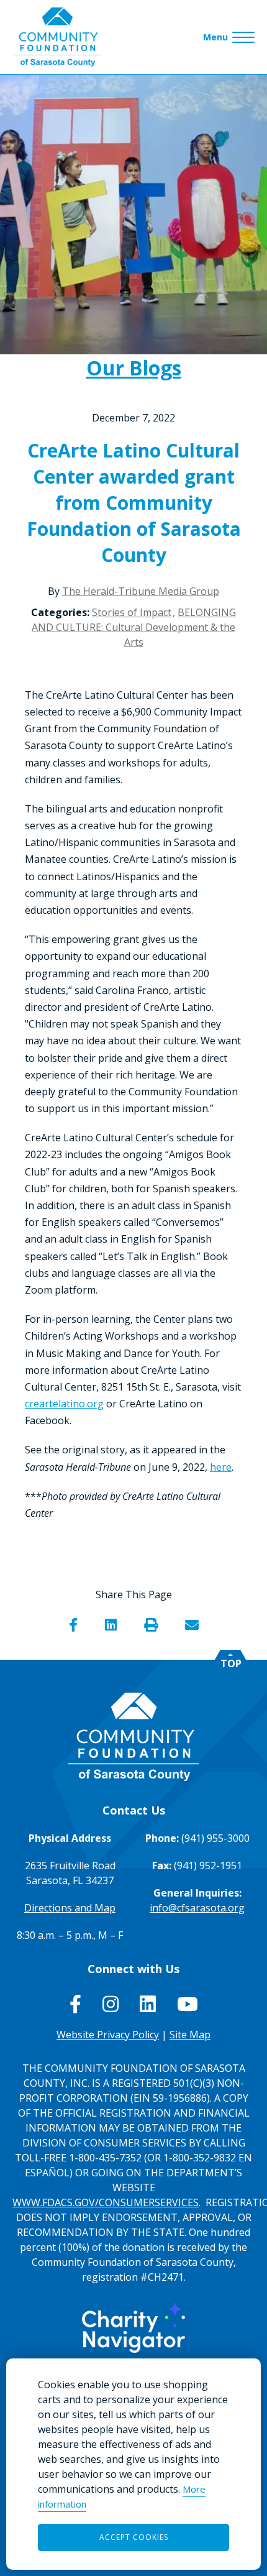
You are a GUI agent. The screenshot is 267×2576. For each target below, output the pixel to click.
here (221, 1467)
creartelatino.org (64, 1404)
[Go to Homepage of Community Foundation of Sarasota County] (57, 37)
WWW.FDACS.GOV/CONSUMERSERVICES (106, 2202)
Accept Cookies (134, 2537)
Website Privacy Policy (108, 2035)
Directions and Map (70, 1908)
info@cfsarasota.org (197, 1908)
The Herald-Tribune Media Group (141, 591)
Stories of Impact (132, 612)
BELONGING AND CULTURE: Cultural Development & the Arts (134, 627)
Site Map (190, 2035)
